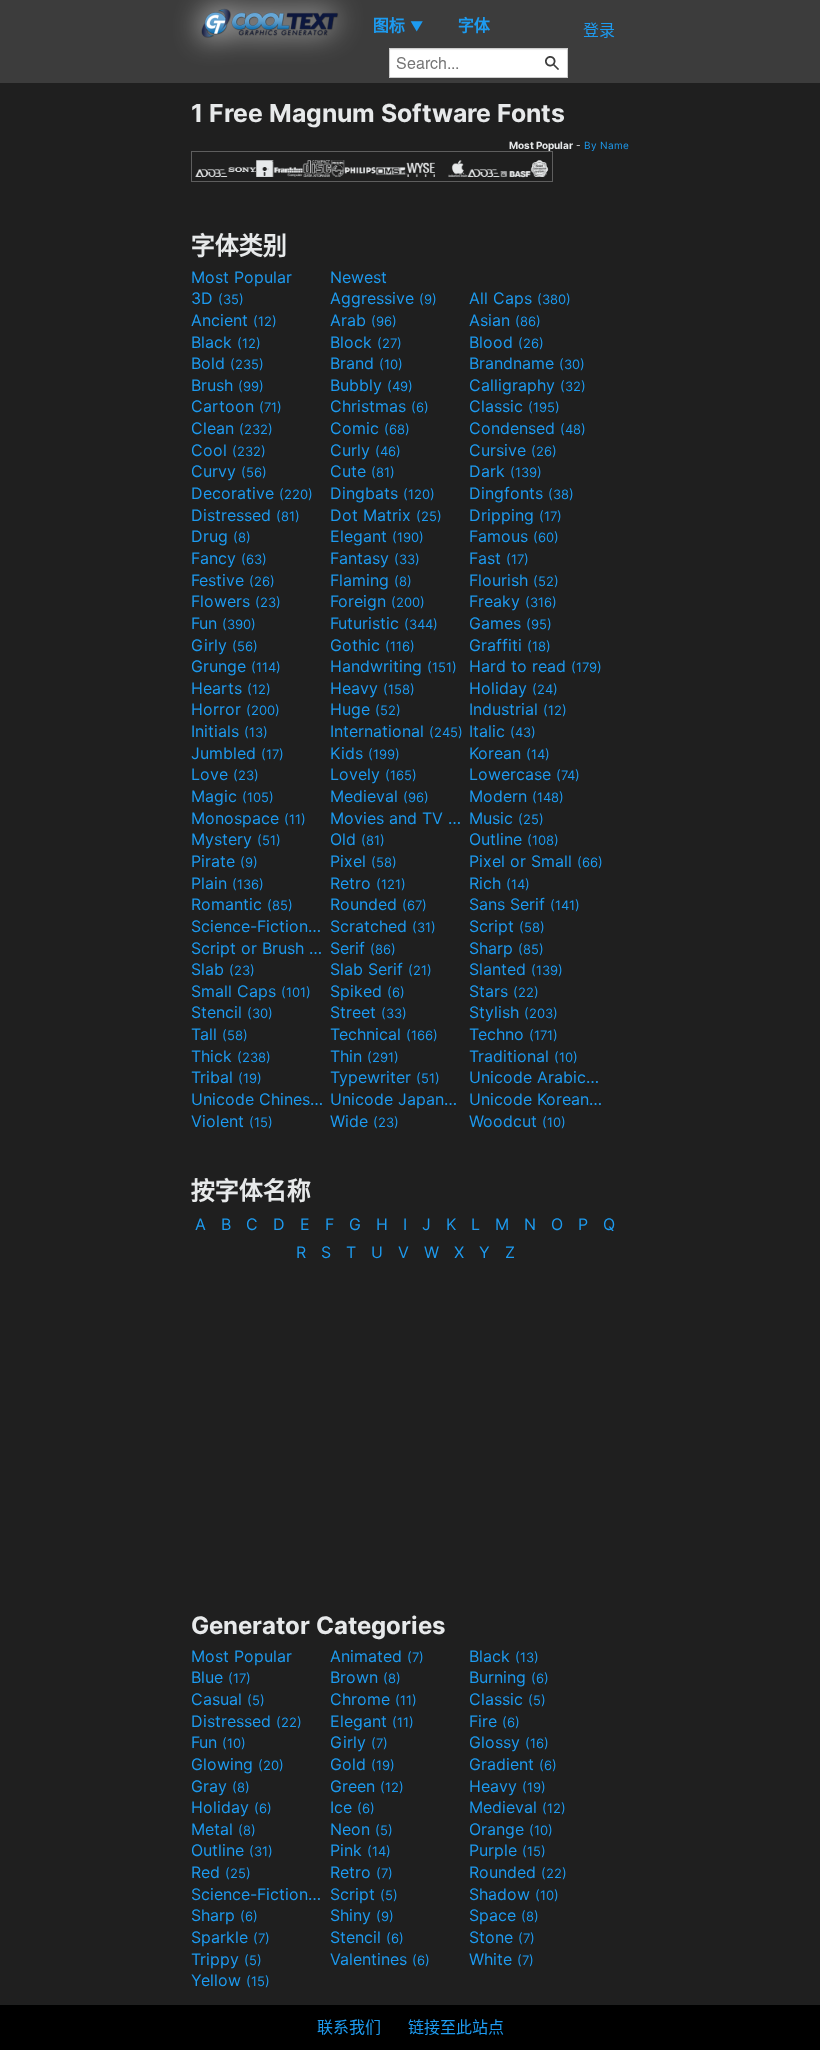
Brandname (527, 363)
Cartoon (236, 406)
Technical (384, 1034)
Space (504, 1915)
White (501, 1959)
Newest (358, 277)
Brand (366, 363)
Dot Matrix (386, 515)
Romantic (242, 904)
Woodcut (517, 1121)
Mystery (236, 839)
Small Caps (251, 991)
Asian (505, 320)
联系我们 (349, 2027)
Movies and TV (397, 818)
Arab (363, 320)
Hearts (231, 688)
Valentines (380, 1959)
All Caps (520, 298)
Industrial (518, 709)
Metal (223, 1829)
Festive (233, 580)
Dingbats (382, 493)
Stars (504, 991)
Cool (228, 450)
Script (507, 926)
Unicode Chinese (258, 1099)
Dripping (515, 515)
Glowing (237, 1764)
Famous (514, 536)
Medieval (379, 796)
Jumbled (237, 753)
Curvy (229, 471)
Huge (365, 709)
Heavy (372, 688)
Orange (511, 1829)
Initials (229, 731)
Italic (502, 731)
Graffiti (510, 645)
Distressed (245, 515)
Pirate (224, 861)
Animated (377, 1656)
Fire (494, 1721)
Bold (227, 363)
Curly (365, 450)
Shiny (362, 1915)
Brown (365, 1677)
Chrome (373, 1699)
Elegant (377, 536)
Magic (232, 796)
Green (367, 1786)
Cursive (513, 450)
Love (225, 774)
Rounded (378, 904)
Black (226, 342)
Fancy (229, 558)
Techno (513, 1034)
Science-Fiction (258, 926)
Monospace (248, 818)
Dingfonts (521, 493)
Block (366, 342)
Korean (509, 753)
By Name (606, 145)
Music (506, 818)
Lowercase (524, 774)
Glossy (509, 1742)
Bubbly (371, 385)
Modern (516, 796)
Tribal (226, 1077)
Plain (227, 883)
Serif (363, 948)
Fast (499, 558)
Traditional (523, 1056)
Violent (232, 1121)
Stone (502, 1937)
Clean (232, 428)
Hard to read (535, 666)
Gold (362, 1764)
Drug (221, 536)
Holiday (513, 688)
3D (217, 298)
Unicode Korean (536, 1099)
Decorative (252, 493)
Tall (219, 1034)
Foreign (377, 601)
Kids (365, 753)
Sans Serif (524, 904)
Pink (360, 1850)
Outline (514, 839)
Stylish (513, 1012)
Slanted (516, 969)
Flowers (236, 601)
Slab (223, 969)
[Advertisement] (95, 398)
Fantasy (375, 558)
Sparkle (230, 1937)
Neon (361, 1829)
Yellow (230, 1980)
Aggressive (383, 298)
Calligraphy (527, 385)
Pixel (363, 861)
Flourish (514, 580)
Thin (364, 1056)
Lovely (373, 774)
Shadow (514, 1894)
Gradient (513, 1764)
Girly (224, 645)
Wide (364, 1121)
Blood (506, 342)
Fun (223, 623)
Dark (505, 471)
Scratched (383, 926)
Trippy (226, 1959)
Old (357, 839)
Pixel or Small (536, 861)
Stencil (232, 1012)
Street (368, 1012)
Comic (370, 428)
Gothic (372, 645)
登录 (599, 30)
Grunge (236, 666)
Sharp (506, 948)
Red (221, 1872)
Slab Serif (381, 969)
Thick (231, 1056)
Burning (509, 1677)
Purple (507, 1850)
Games (510, 623)
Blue (221, 1677)
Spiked (367, 991)
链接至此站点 (456, 2027)
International (396, 731)
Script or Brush (258, 948)
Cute (362, 471)
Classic (514, 406)
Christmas (379, 406)
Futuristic (384, 623)
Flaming (371, 580)
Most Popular (241, 277)
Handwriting (393, 666)
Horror (235, 709)
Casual (228, 1699)
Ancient (234, 320)
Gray (220, 1786)
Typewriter (385, 1077)
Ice (352, 1807)
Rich (499, 883)
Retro (368, 883)
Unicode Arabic (536, 1077)
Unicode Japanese (397, 1099)
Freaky (513, 601)
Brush (227, 385)
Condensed (527, 428)
